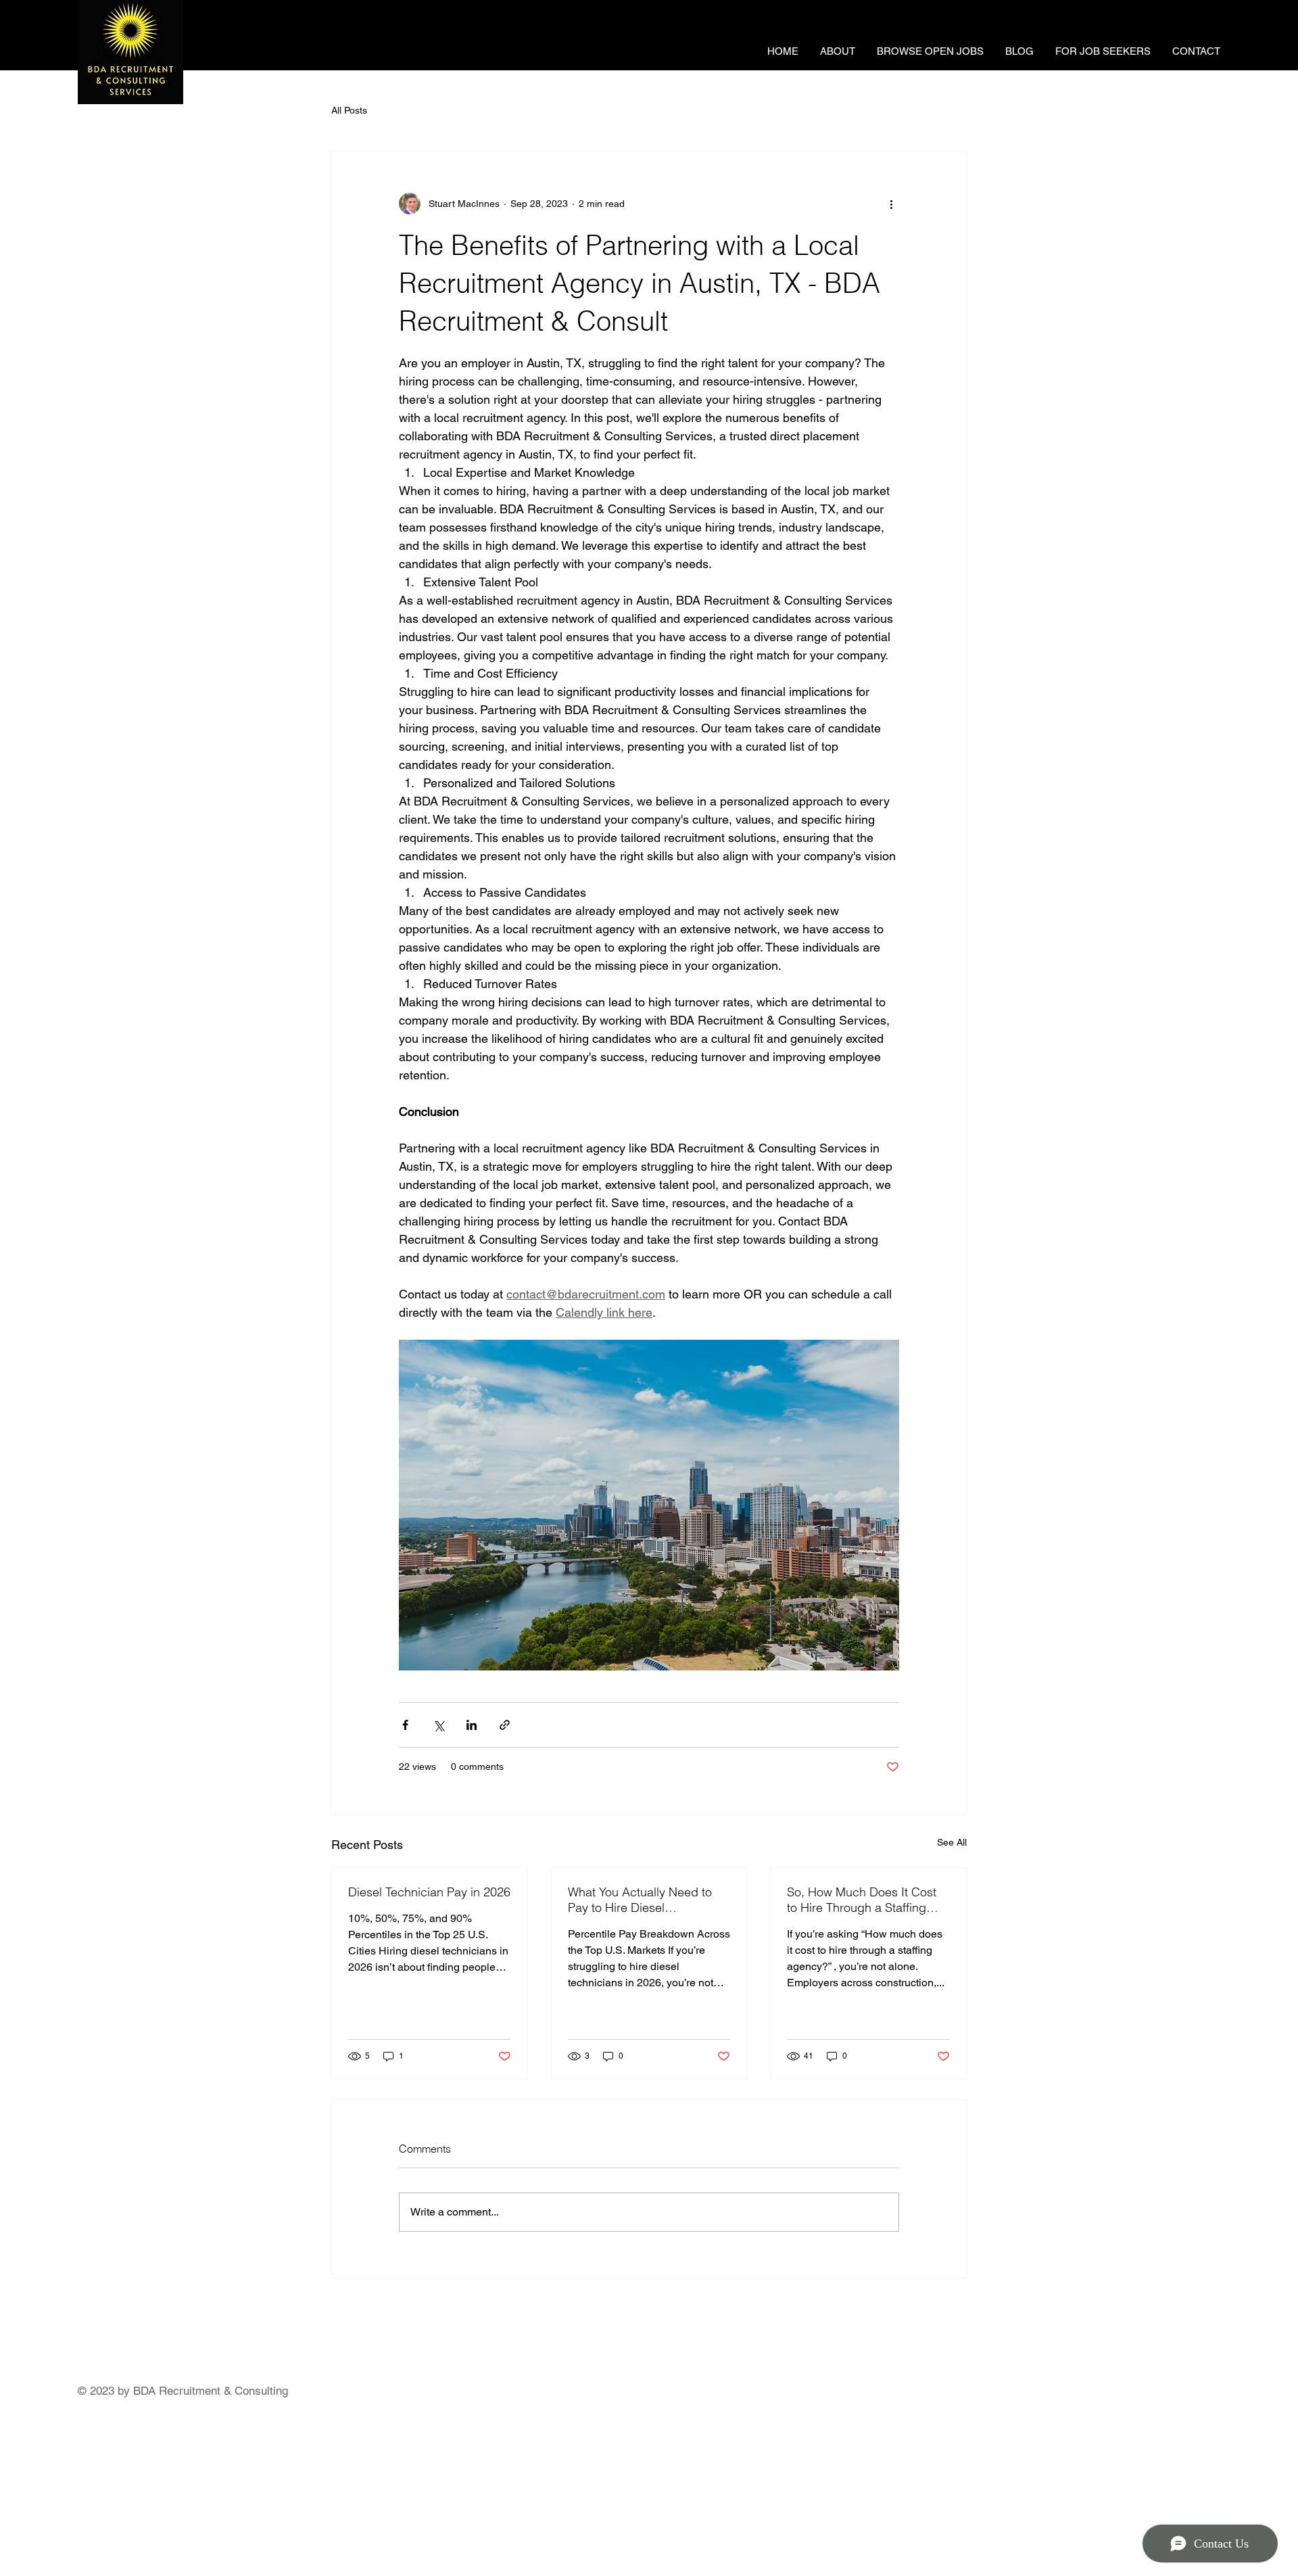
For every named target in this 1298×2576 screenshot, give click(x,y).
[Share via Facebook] (405, 1725)
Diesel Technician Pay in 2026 (429, 1892)
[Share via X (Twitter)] (438, 1725)
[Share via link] (505, 1725)
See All (952, 1842)
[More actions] (891, 204)
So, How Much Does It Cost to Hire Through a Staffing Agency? (862, 1900)
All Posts (349, 110)
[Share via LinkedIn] (472, 1725)
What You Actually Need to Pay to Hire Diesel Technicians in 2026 (640, 1900)
